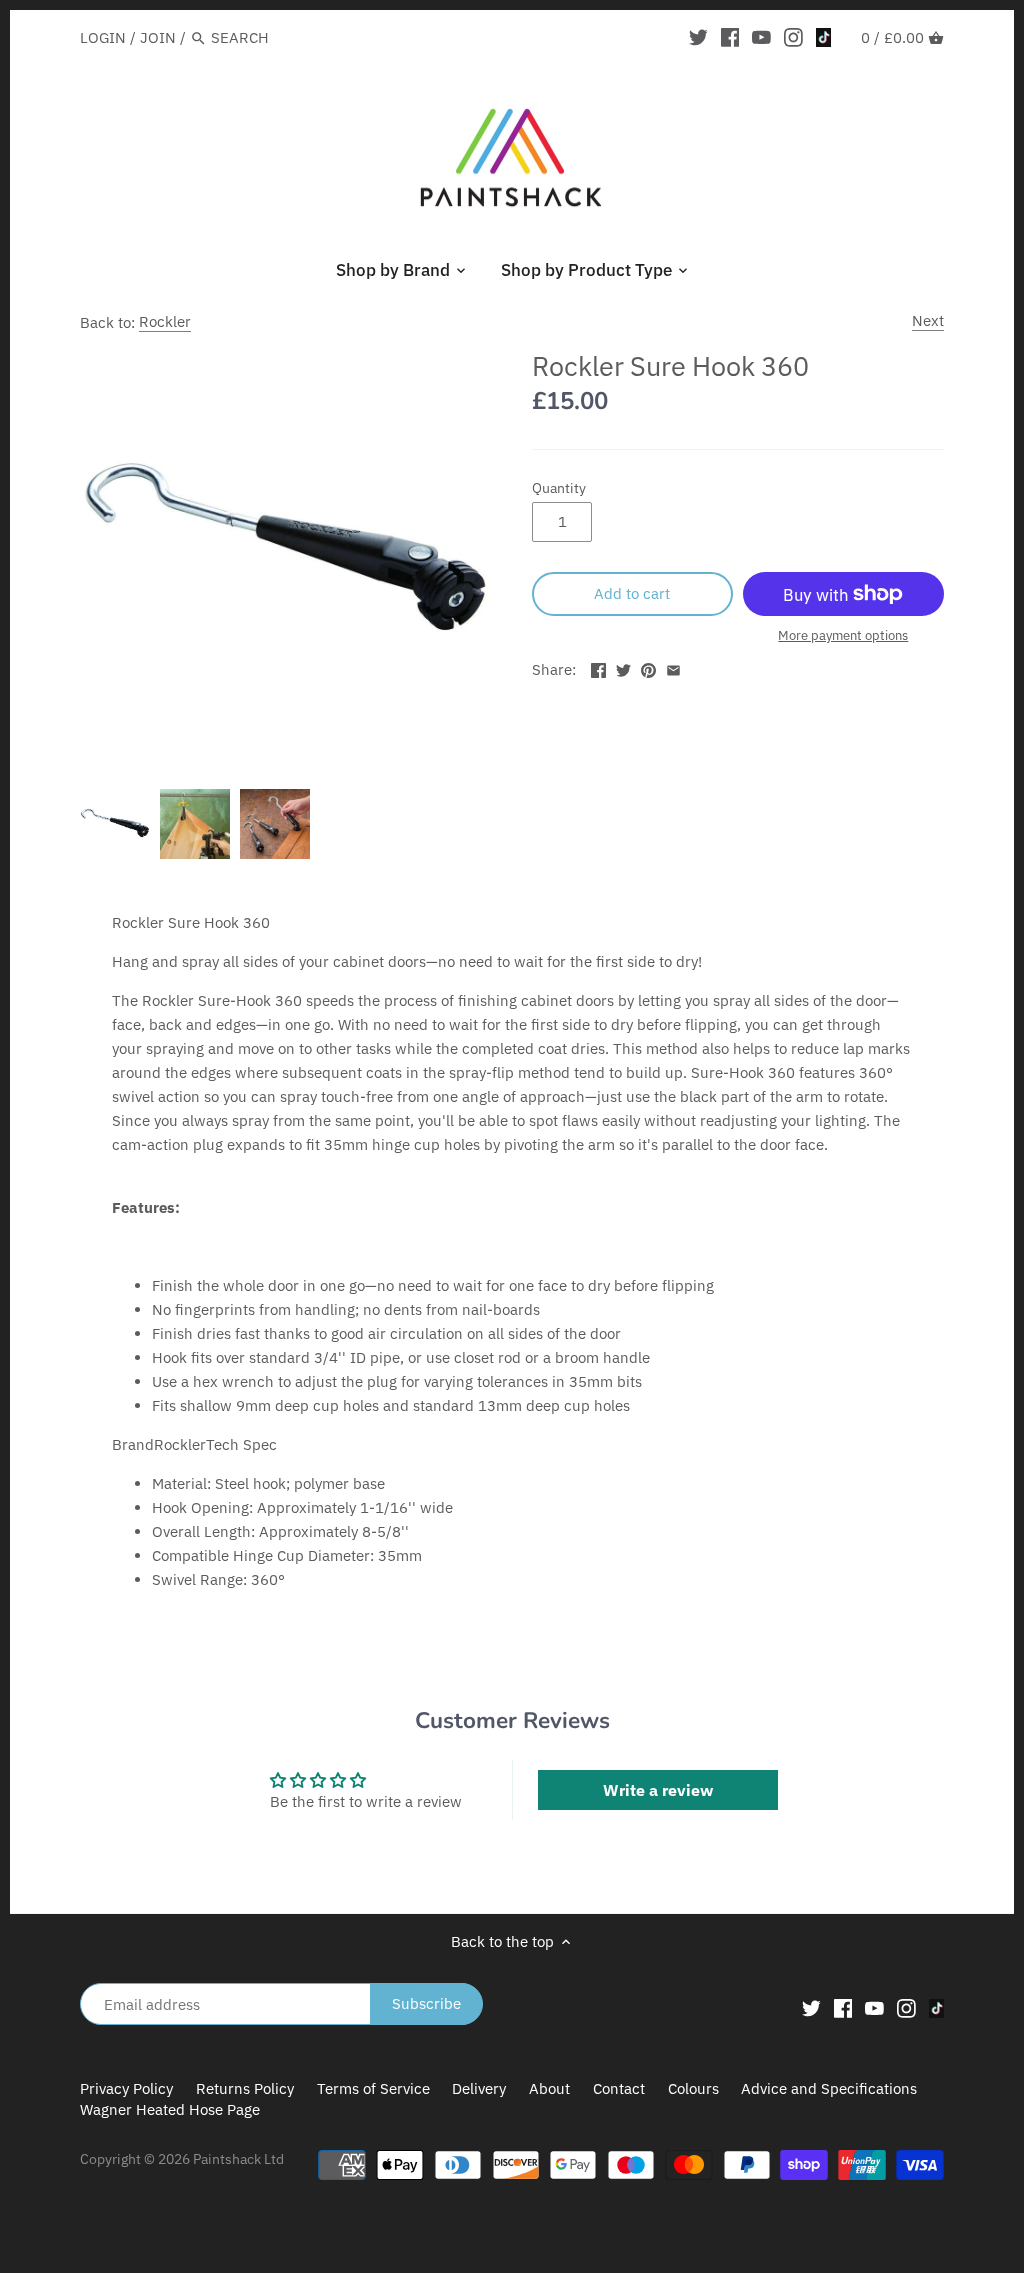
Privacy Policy (126, 2088)
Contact (619, 2088)
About (549, 2088)
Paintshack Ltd (238, 2159)
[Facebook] (730, 37)
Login (103, 37)
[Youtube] (761, 37)
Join (158, 37)
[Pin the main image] (648, 667)
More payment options (843, 636)
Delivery (479, 2088)
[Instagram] (793, 37)
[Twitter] (698, 37)
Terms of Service (373, 2088)
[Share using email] (673, 667)
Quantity (559, 488)
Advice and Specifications (829, 2088)
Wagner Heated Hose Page (170, 2109)
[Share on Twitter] (623, 667)
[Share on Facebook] (598, 667)
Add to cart (632, 593)
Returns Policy (245, 2088)
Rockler (165, 321)
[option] (115, 824)
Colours (695, 2088)
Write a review (658, 1790)
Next (928, 320)
